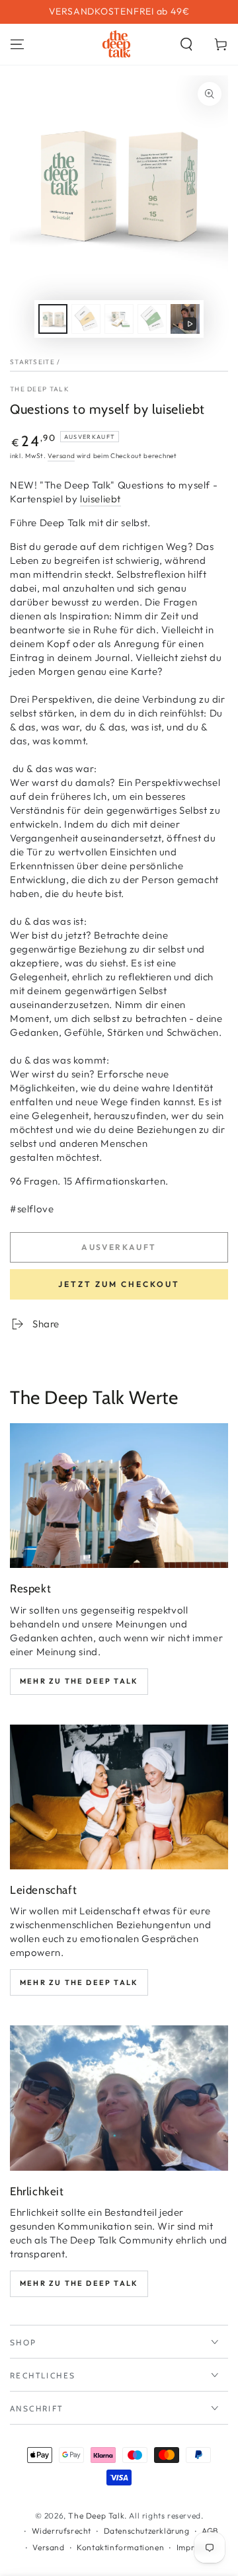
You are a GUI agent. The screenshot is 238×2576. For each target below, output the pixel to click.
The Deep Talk (40, 389)
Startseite (32, 362)
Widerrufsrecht (61, 2531)
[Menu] (17, 44)
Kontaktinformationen (120, 2547)
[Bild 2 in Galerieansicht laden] (86, 319)
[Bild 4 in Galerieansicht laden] (152, 319)
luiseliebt (100, 499)
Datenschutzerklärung (147, 2531)
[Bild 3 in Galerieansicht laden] (119, 319)
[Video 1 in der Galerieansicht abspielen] (185, 319)
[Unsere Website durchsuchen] (186, 44)
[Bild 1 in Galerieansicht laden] (53, 319)
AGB (210, 2531)
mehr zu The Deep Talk (79, 1681)
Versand (61, 456)
